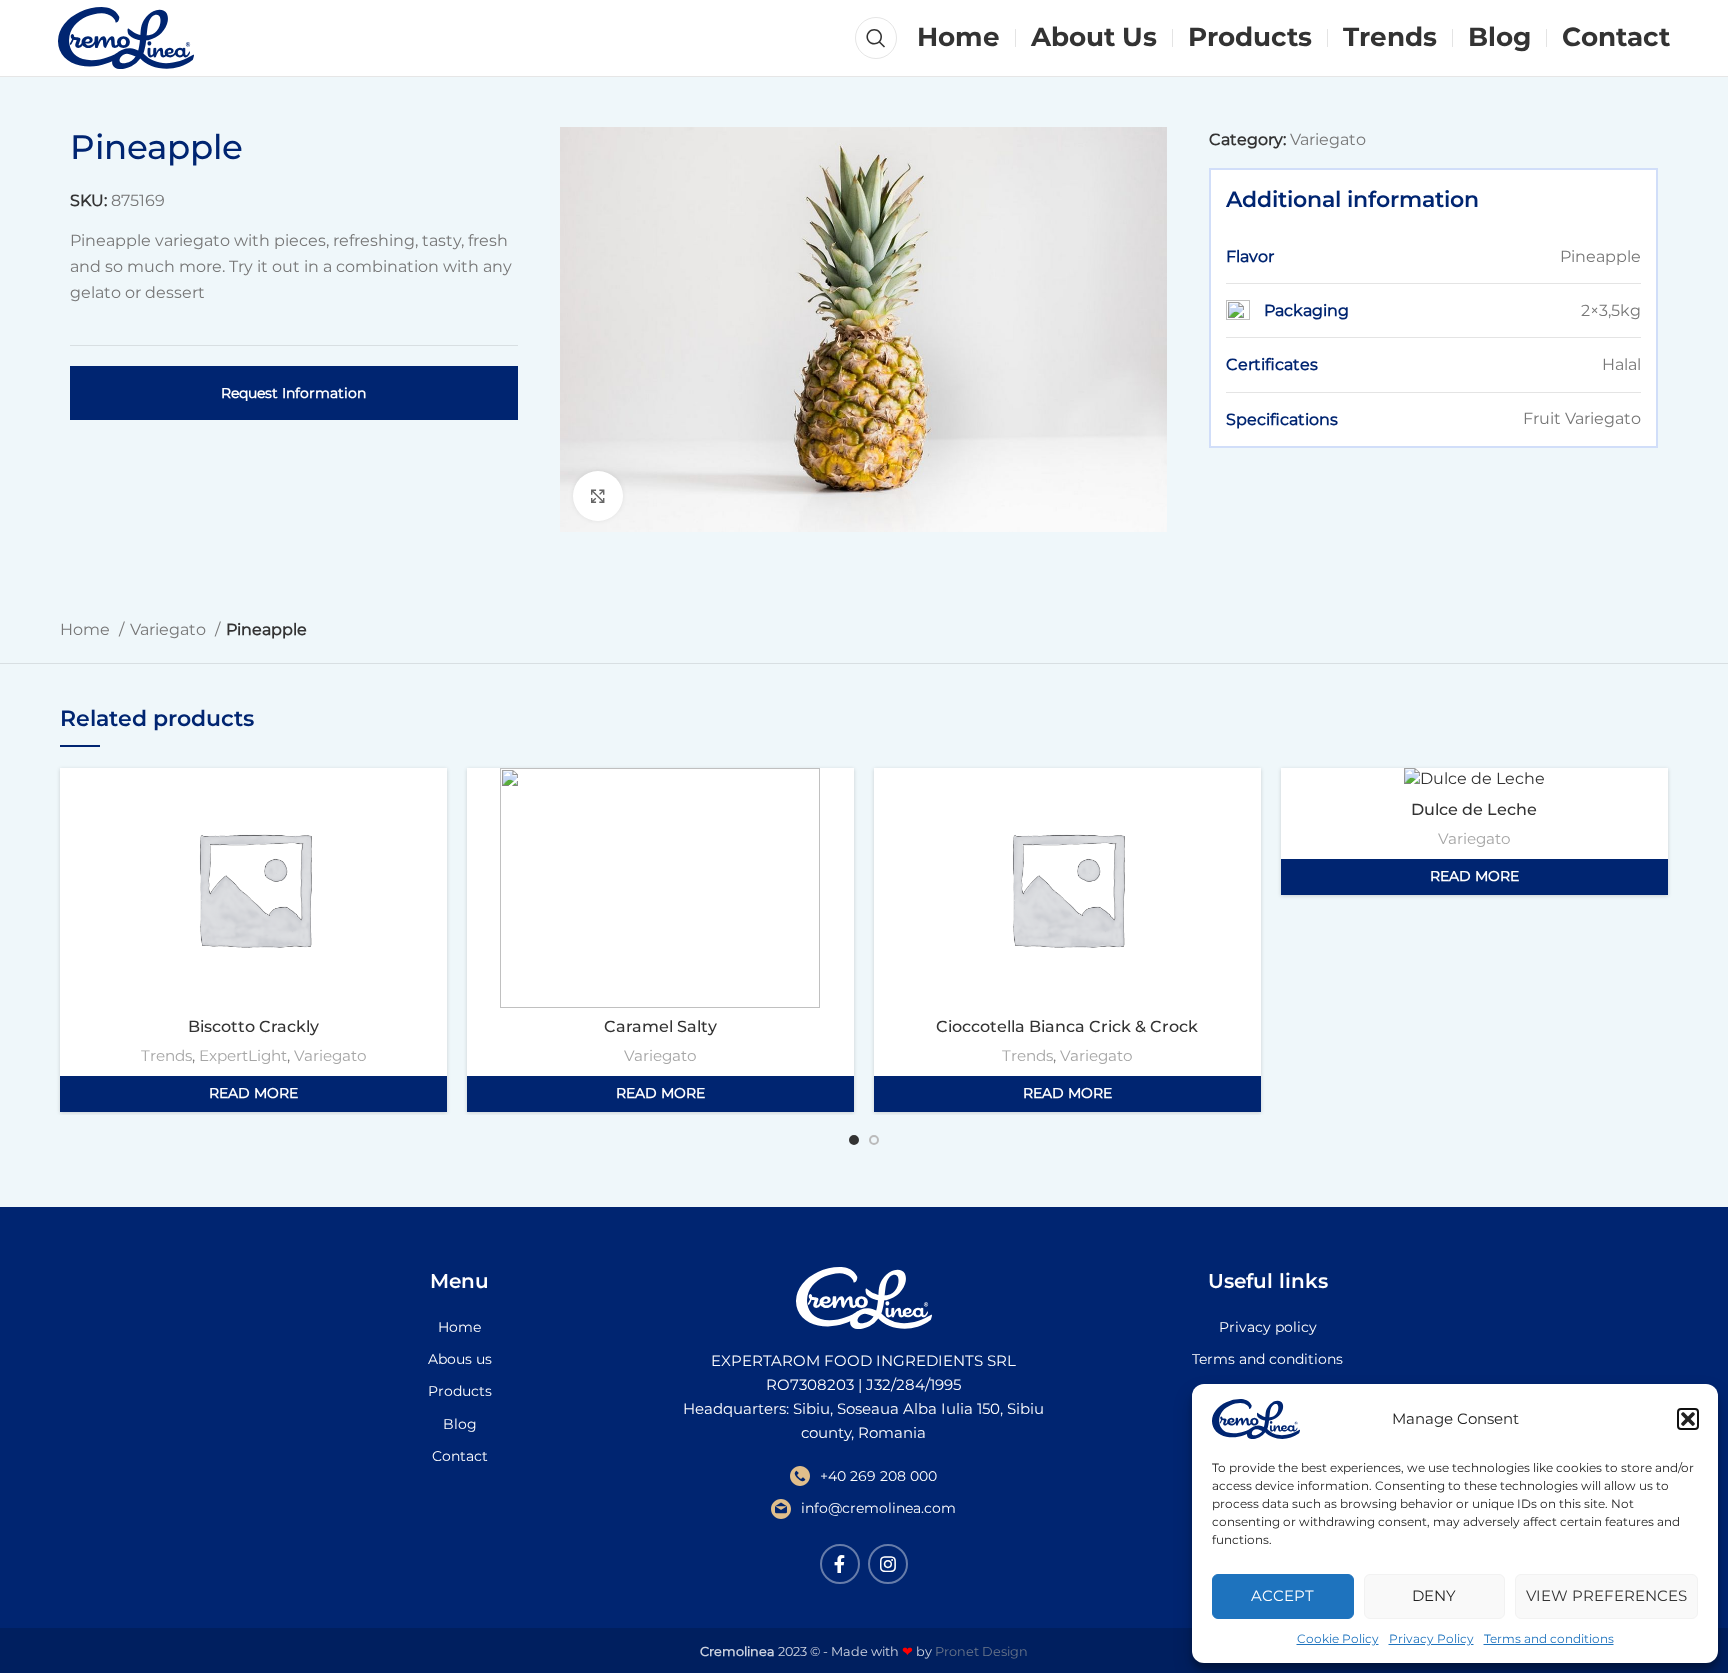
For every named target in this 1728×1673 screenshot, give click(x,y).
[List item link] (460, 1327)
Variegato (1328, 139)
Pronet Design (981, 1651)
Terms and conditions (1549, 1638)
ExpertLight (243, 1055)
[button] (1688, 1419)
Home (87, 629)
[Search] (876, 38)
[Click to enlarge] (598, 496)
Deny (1434, 1595)
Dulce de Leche (1474, 809)
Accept (1282, 1595)
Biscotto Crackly (253, 1026)
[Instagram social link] (888, 1564)
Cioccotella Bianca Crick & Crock (1067, 1026)
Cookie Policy (1338, 1638)
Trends (166, 1055)
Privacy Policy (1431, 1638)
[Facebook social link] (840, 1564)
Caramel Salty (660, 1026)
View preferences (1606, 1595)
